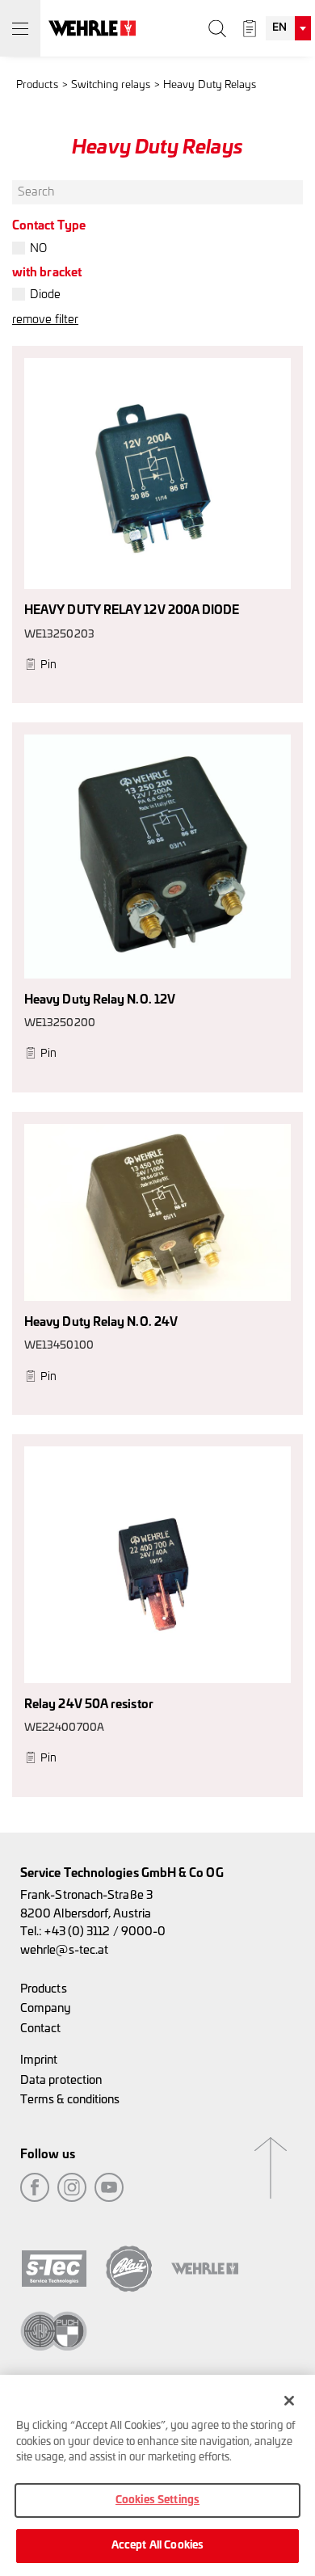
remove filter (45, 320)
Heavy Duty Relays (210, 85)
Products (37, 85)
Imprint (39, 2060)
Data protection (61, 2080)
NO (38, 248)
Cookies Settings (157, 2500)
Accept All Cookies (157, 2546)
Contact (41, 2029)
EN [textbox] (279, 28)
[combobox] (288, 28)
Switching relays (111, 85)
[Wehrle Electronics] (92, 28)
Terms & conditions (70, 2100)
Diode (45, 295)
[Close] (289, 2401)
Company (46, 2008)
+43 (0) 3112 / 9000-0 (105, 1932)
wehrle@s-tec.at (64, 1950)
